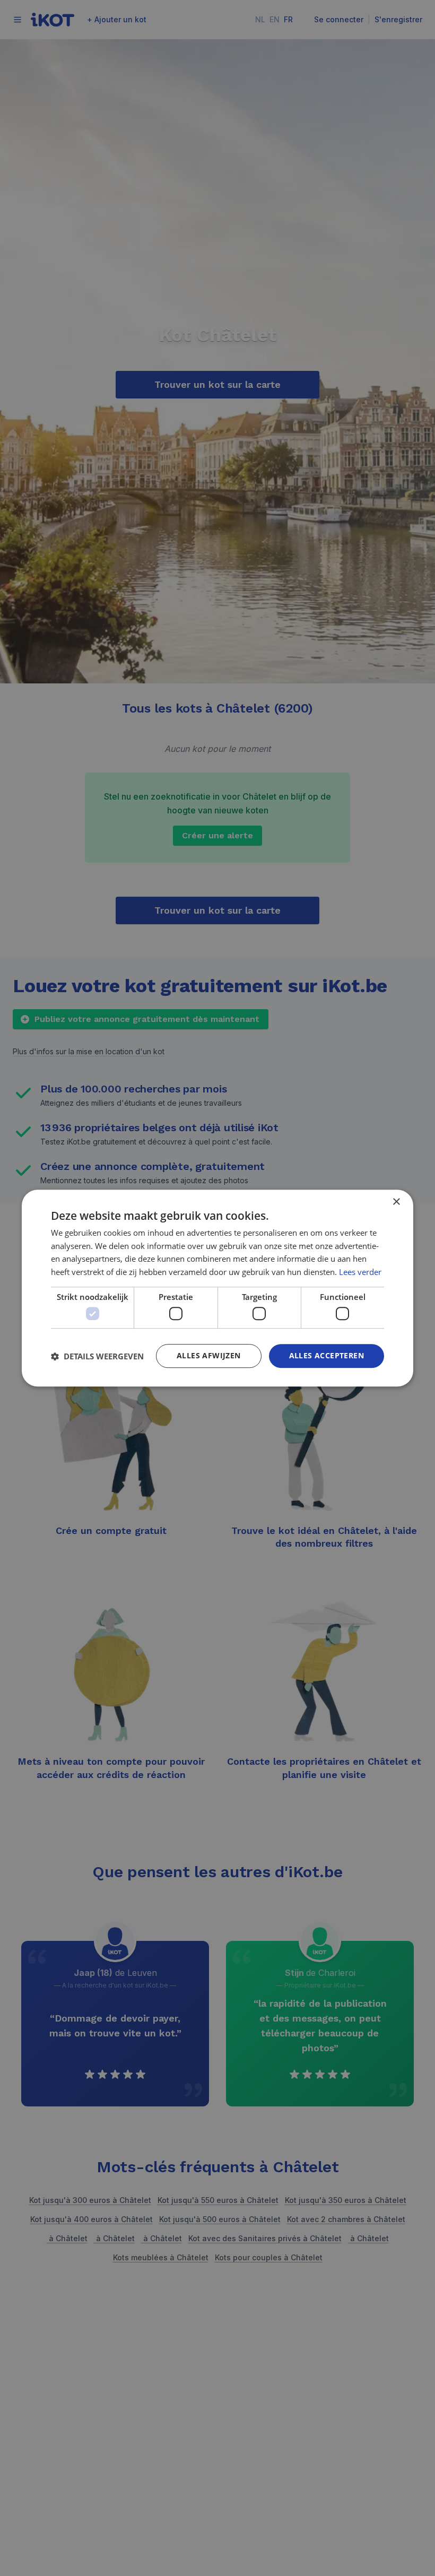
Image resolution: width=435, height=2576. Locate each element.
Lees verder (360, 1272)
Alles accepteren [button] (327, 1356)
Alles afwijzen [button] (209, 1356)
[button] (97, 1356)
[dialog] (217, 1288)
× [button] (396, 1202)
